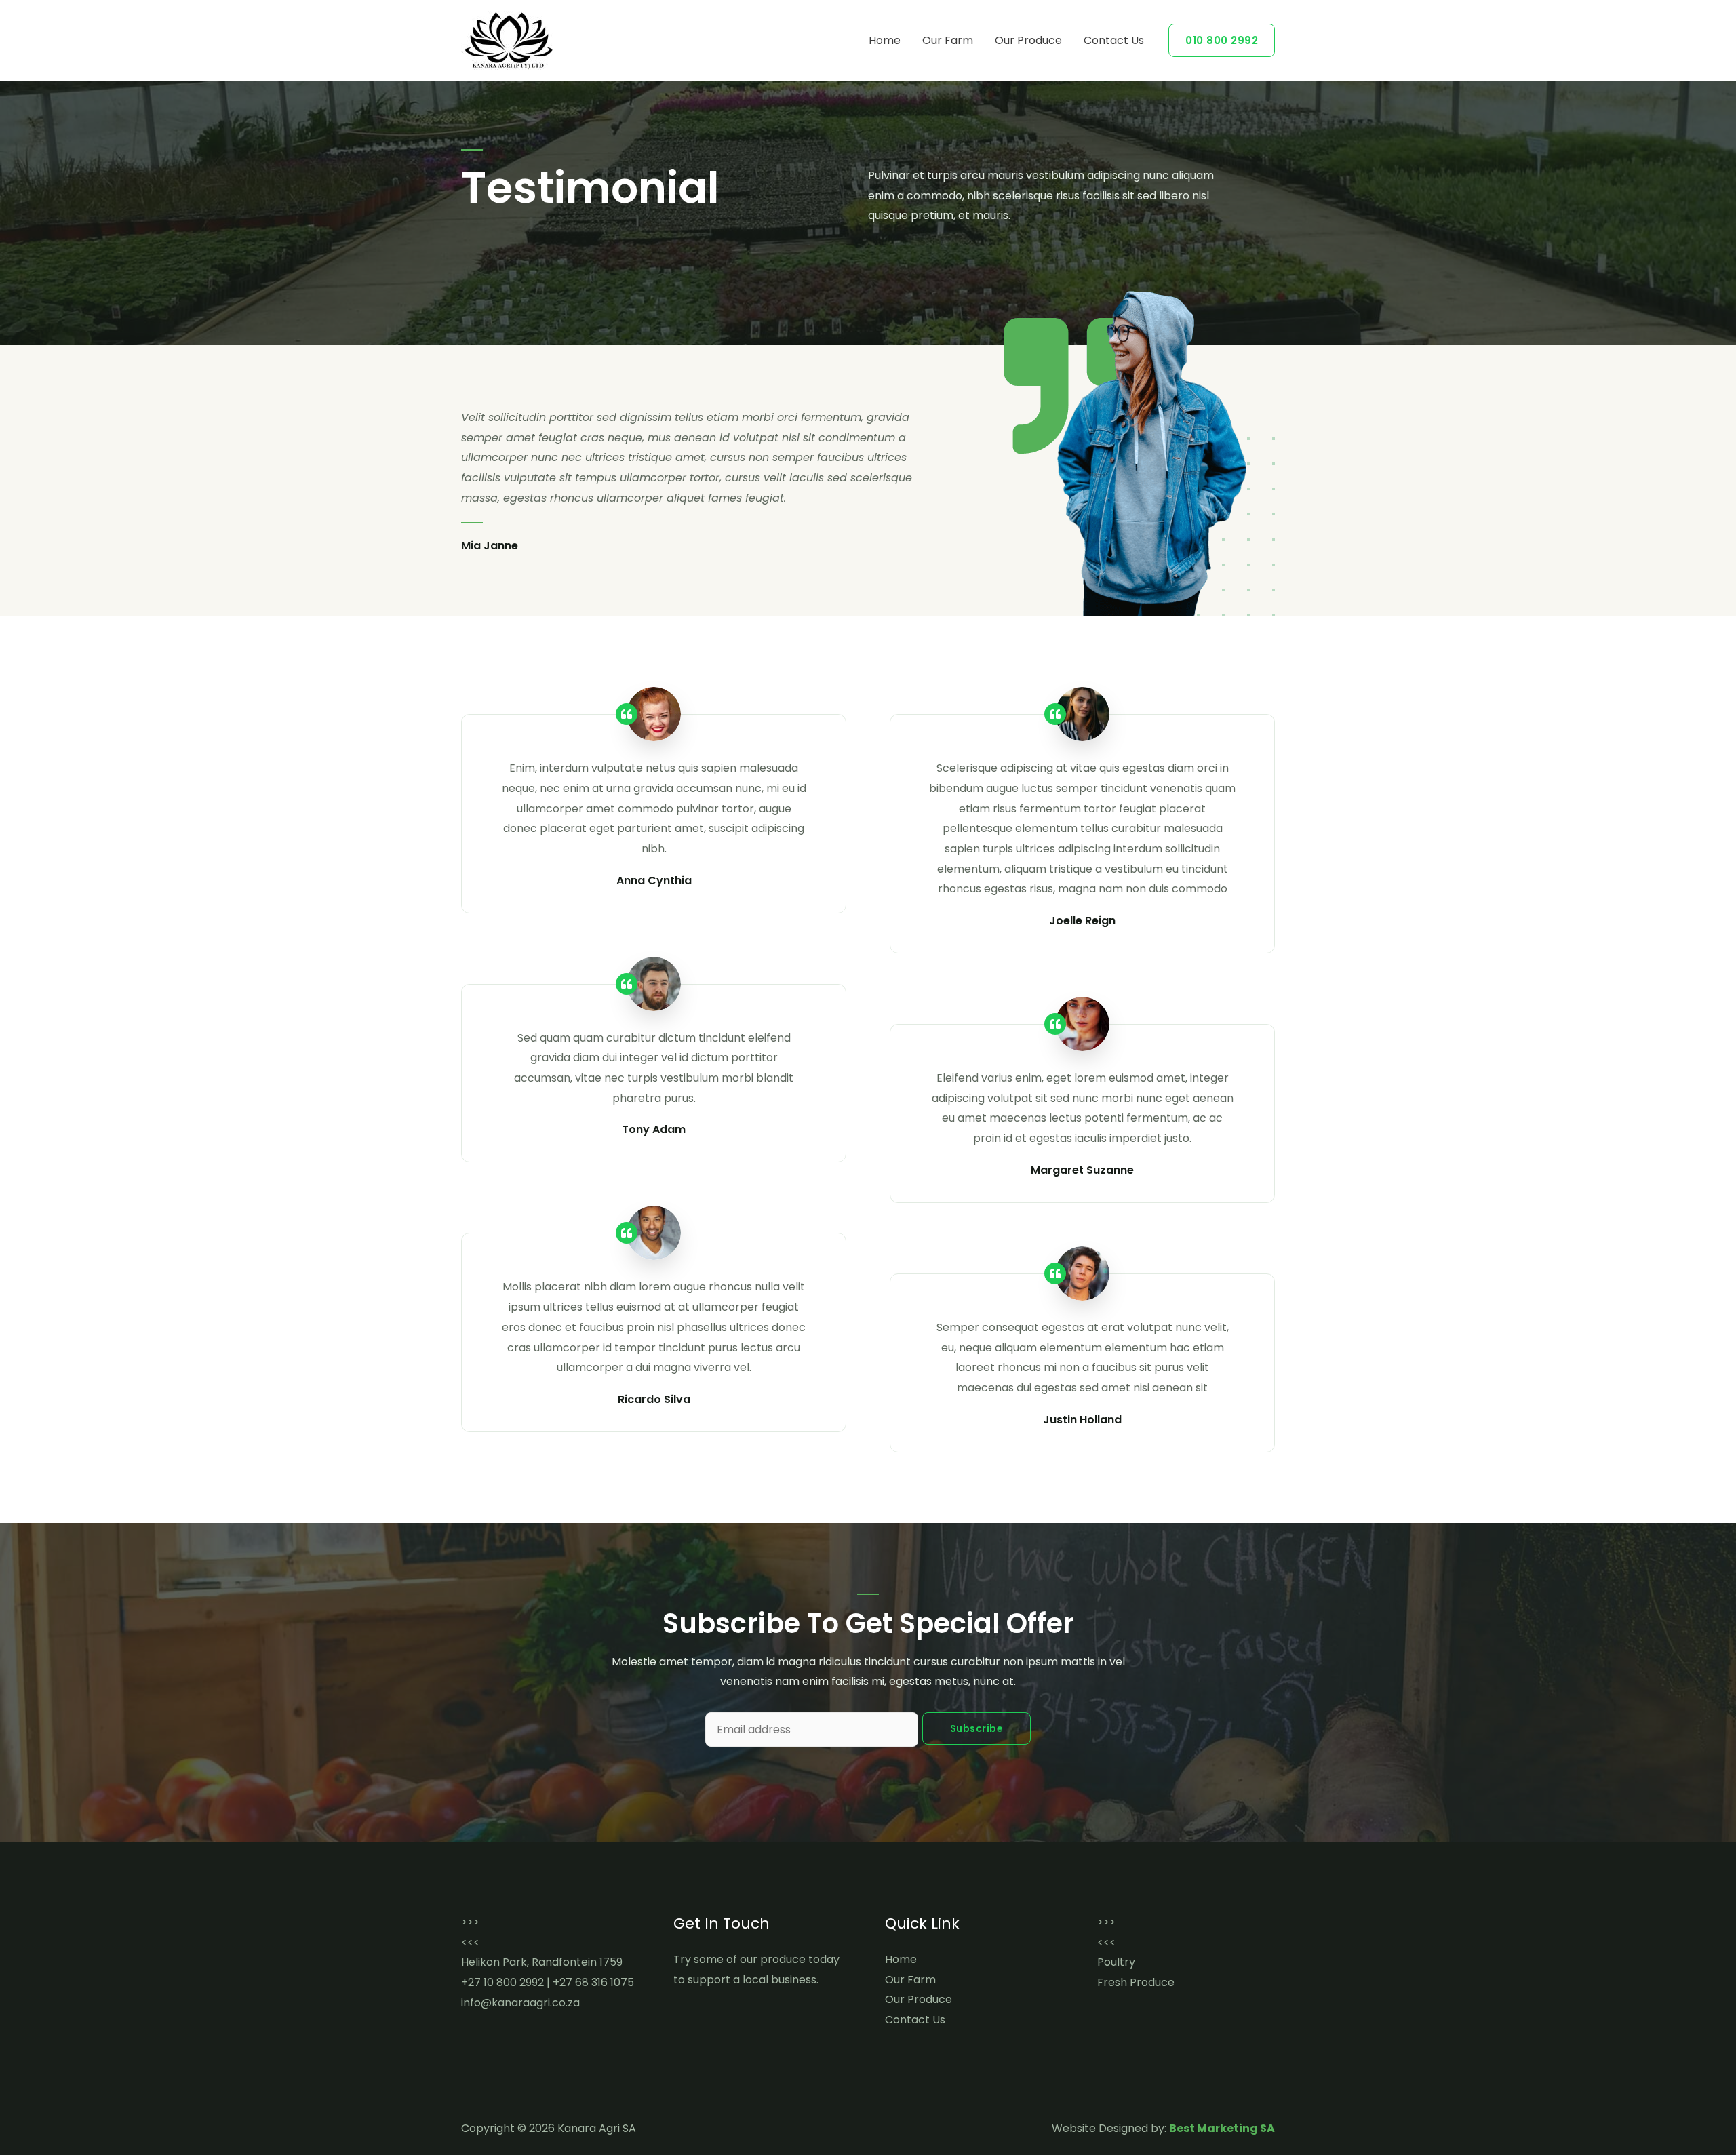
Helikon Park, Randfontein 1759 (542, 1962)
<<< (470, 1942)
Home (885, 40)
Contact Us (1114, 40)
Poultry (1116, 1962)
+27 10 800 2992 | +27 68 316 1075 (548, 1982)
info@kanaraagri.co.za (520, 2003)
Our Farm (948, 40)
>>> (470, 1922)
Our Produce (1028, 40)
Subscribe (977, 1728)
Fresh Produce (1136, 1982)
